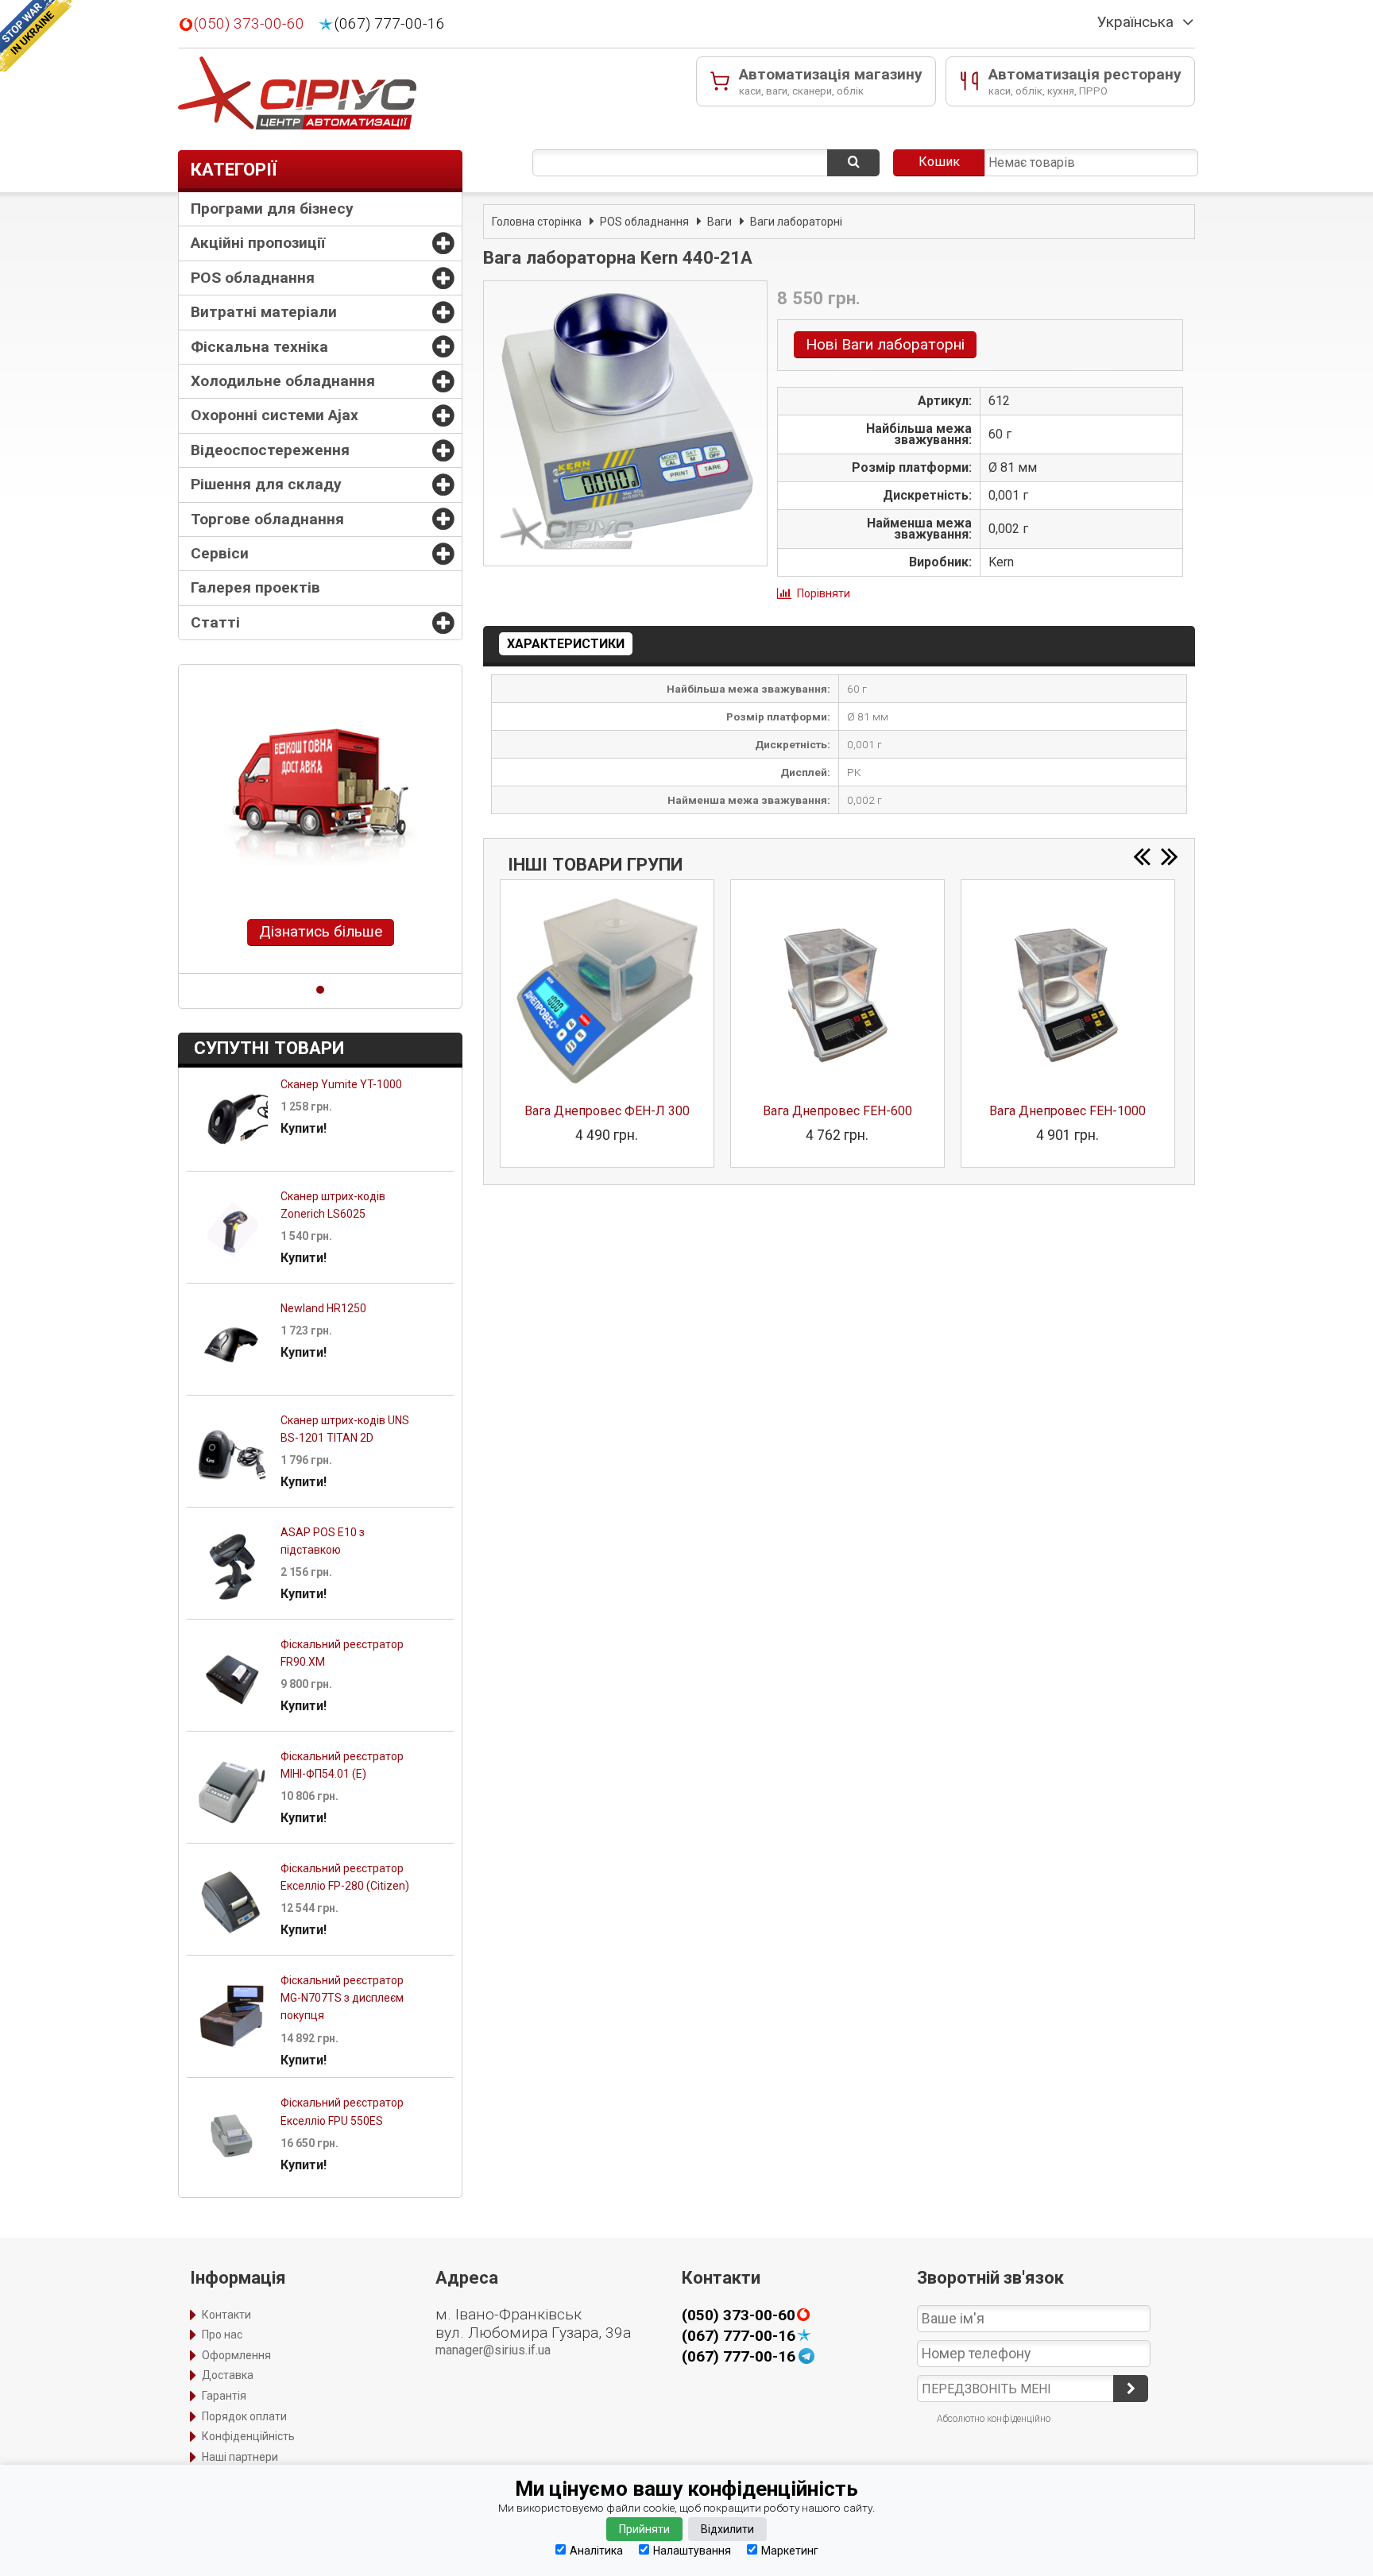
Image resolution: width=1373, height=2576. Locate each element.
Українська (1135, 22)
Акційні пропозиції (258, 243)
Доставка (228, 2375)
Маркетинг (790, 2550)
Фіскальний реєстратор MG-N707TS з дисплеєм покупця (342, 1998)
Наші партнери (240, 2457)
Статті (215, 622)
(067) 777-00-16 (390, 24)
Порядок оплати (244, 2416)
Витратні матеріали (264, 312)
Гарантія (224, 2396)
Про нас (222, 2335)
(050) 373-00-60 (249, 24)
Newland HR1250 (323, 1308)
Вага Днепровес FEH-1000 (1067, 1111)
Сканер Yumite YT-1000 (341, 1084)
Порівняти (824, 593)
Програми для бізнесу (272, 209)
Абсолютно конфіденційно (994, 2419)
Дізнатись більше (321, 931)
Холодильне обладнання (283, 381)
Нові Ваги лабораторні (885, 344)
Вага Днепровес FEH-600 (837, 1111)
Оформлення (236, 2355)
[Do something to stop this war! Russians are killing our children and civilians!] (36, 36)
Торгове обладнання (267, 519)
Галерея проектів (255, 587)
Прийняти (644, 2529)
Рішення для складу (266, 484)
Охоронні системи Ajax (275, 415)
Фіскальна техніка (259, 347)
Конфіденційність (248, 2436)
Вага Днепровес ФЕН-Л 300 (607, 1111)
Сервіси (220, 553)
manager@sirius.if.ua (493, 2350)
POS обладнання (253, 278)
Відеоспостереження (270, 450)
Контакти (226, 2315)
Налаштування (692, 2550)
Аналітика (596, 2550)
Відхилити (727, 2529)
